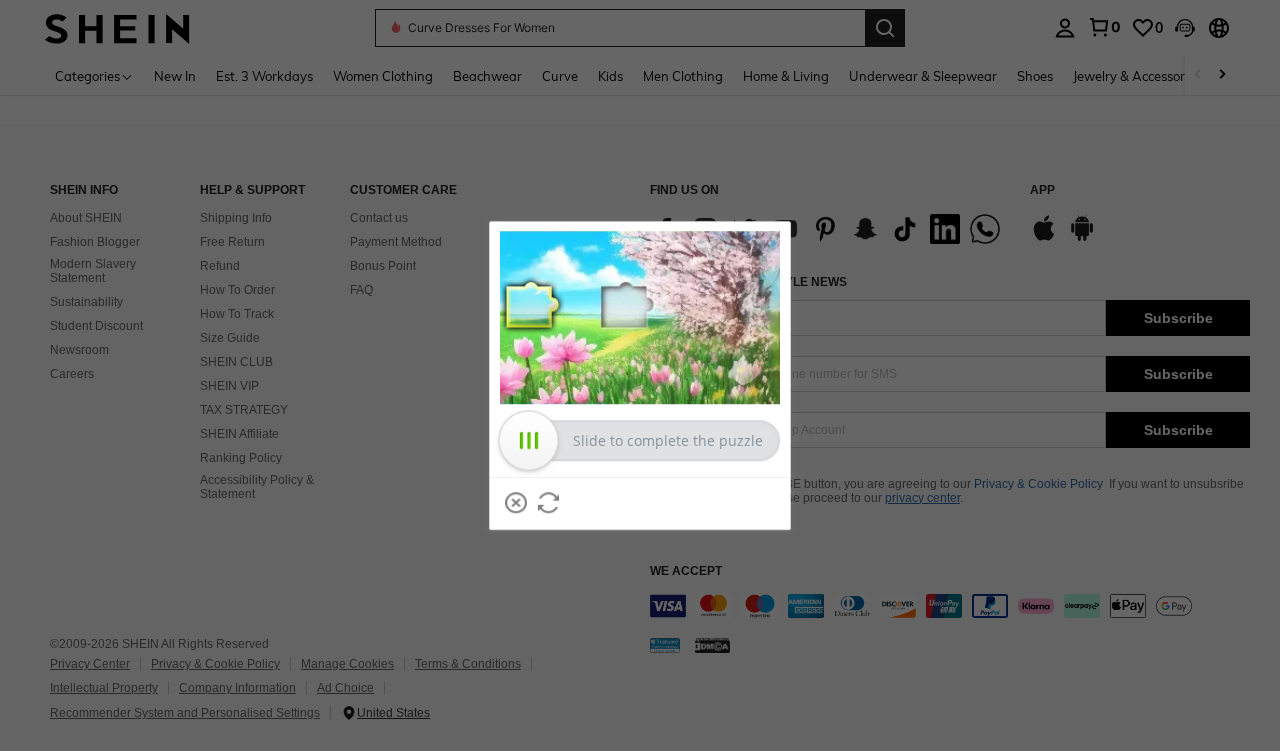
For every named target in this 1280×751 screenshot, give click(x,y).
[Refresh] (549, 503)
